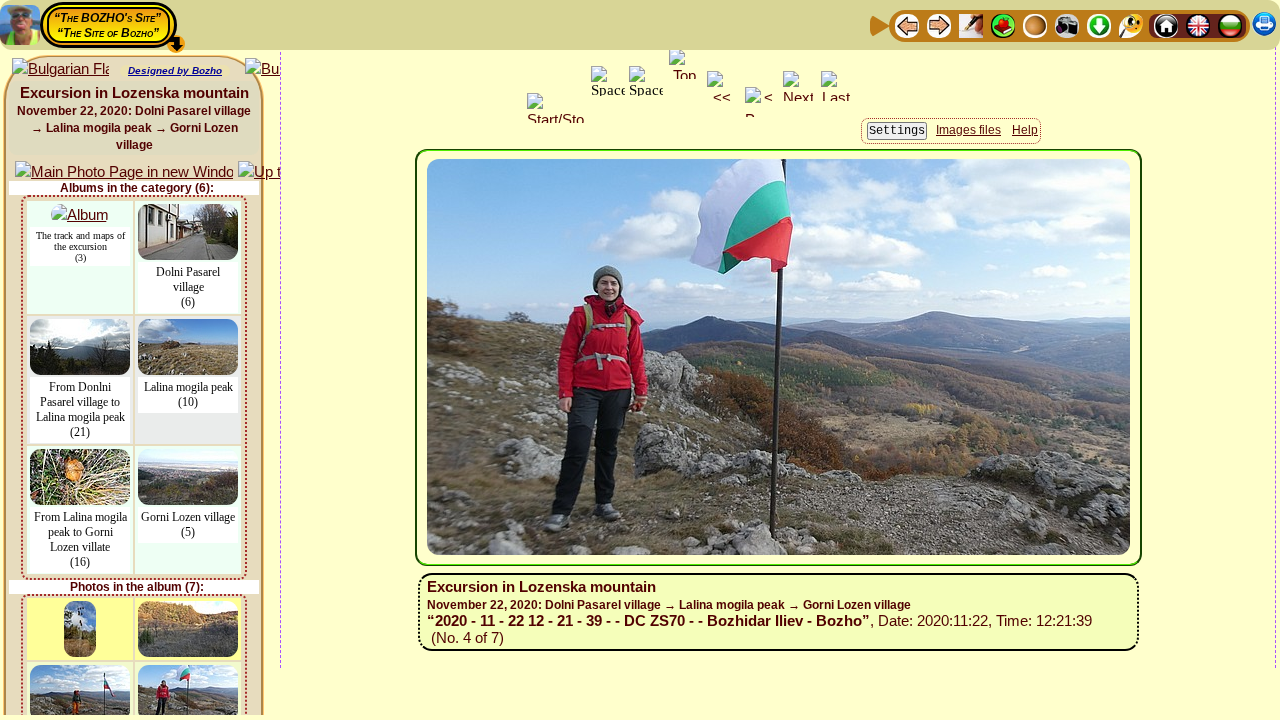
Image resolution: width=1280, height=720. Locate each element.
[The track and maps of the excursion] (80, 213)
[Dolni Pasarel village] (188, 213)
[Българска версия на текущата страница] (60, 69)
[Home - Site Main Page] (1166, 24)
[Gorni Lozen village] (188, 458)
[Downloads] (1099, 24)
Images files (968, 130)
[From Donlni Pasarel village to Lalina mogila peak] (80, 328)
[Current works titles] (1035, 24)
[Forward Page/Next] (939, 24)
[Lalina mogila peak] (188, 328)
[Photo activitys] (1067, 24)
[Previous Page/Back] (907, 24)
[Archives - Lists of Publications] (971, 24)
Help (1025, 130)
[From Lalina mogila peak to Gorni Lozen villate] (80, 458)
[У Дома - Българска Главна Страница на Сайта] (1230, 24)
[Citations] (1003, 24)
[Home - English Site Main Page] (1198, 24)
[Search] (1131, 24)
